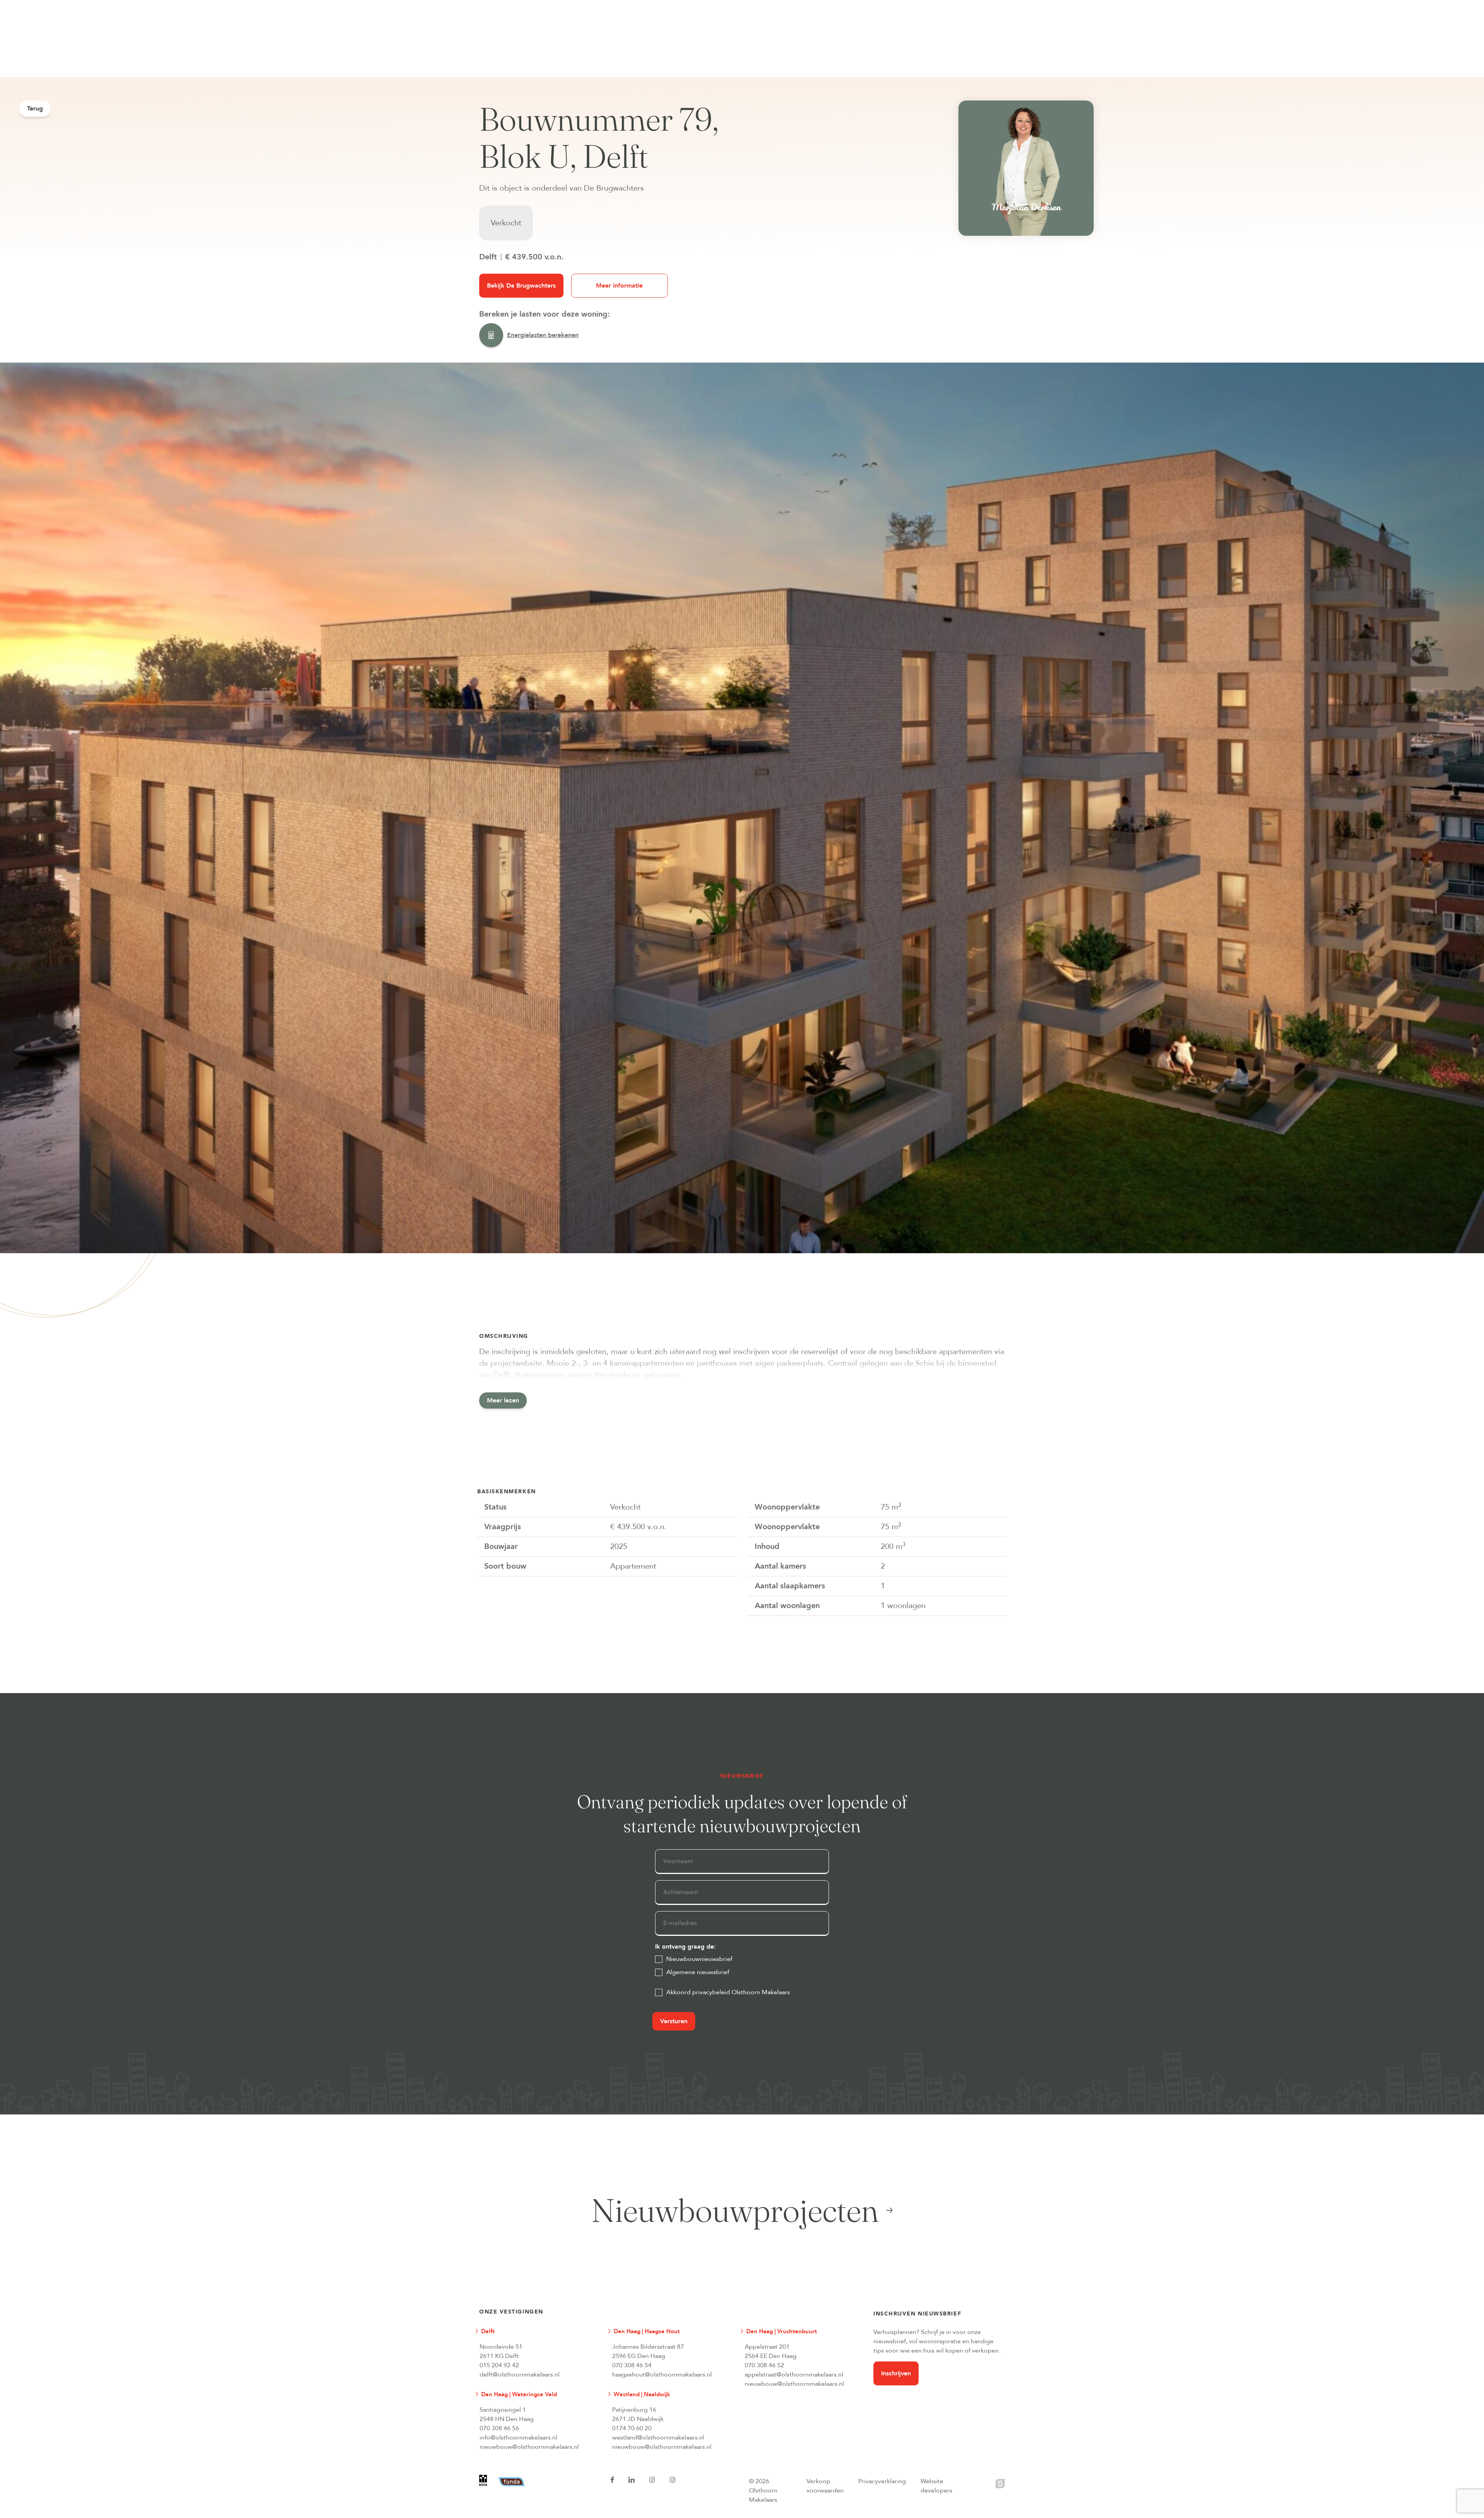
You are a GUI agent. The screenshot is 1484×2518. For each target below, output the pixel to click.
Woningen (532, 4)
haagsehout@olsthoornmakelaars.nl (662, 2375)
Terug (35, 109)
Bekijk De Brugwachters (521, 286)
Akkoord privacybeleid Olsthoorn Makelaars (728, 1992)
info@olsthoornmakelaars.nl (518, 2438)
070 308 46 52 (764, 2365)
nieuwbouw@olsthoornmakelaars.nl (794, 2384)
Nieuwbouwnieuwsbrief (699, 1959)
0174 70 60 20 (632, 2428)
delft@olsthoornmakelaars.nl (520, 2375)
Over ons (778, 4)
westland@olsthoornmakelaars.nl (658, 2438)
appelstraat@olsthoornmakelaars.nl (794, 2375)
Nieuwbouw (590, 4)
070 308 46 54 (632, 2365)
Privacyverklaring (882, 2481)
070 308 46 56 (499, 2428)
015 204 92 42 (499, 2365)
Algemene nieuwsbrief (698, 1972)
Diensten (646, 4)
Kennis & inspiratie (712, 4)
